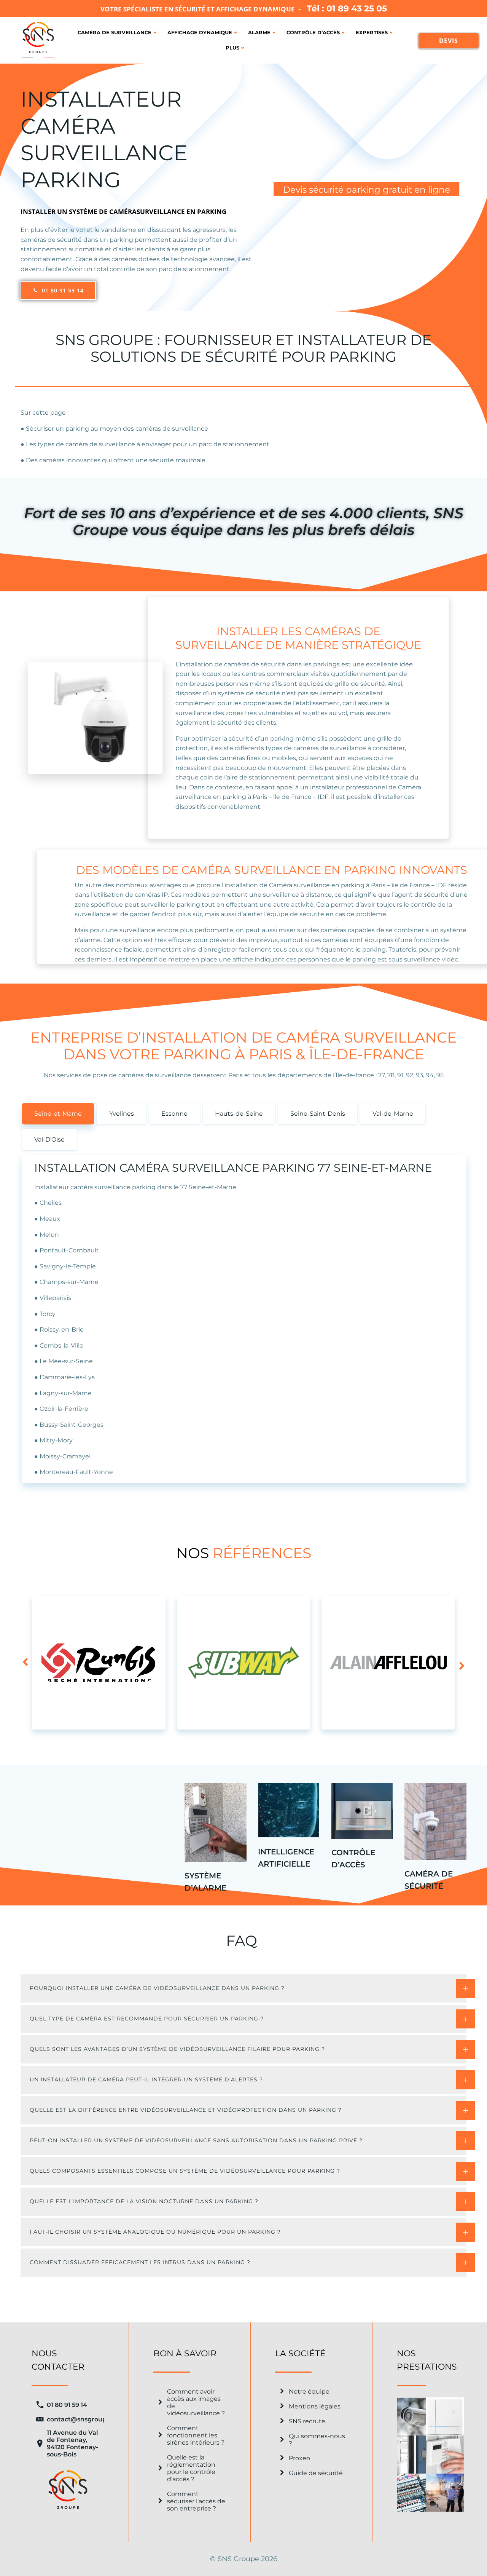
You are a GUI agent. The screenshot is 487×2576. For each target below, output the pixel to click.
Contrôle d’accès (313, 32)
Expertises (372, 32)
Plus (232, 48)
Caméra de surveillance (115, 32)
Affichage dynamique (200, 32)
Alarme (259, 32)
